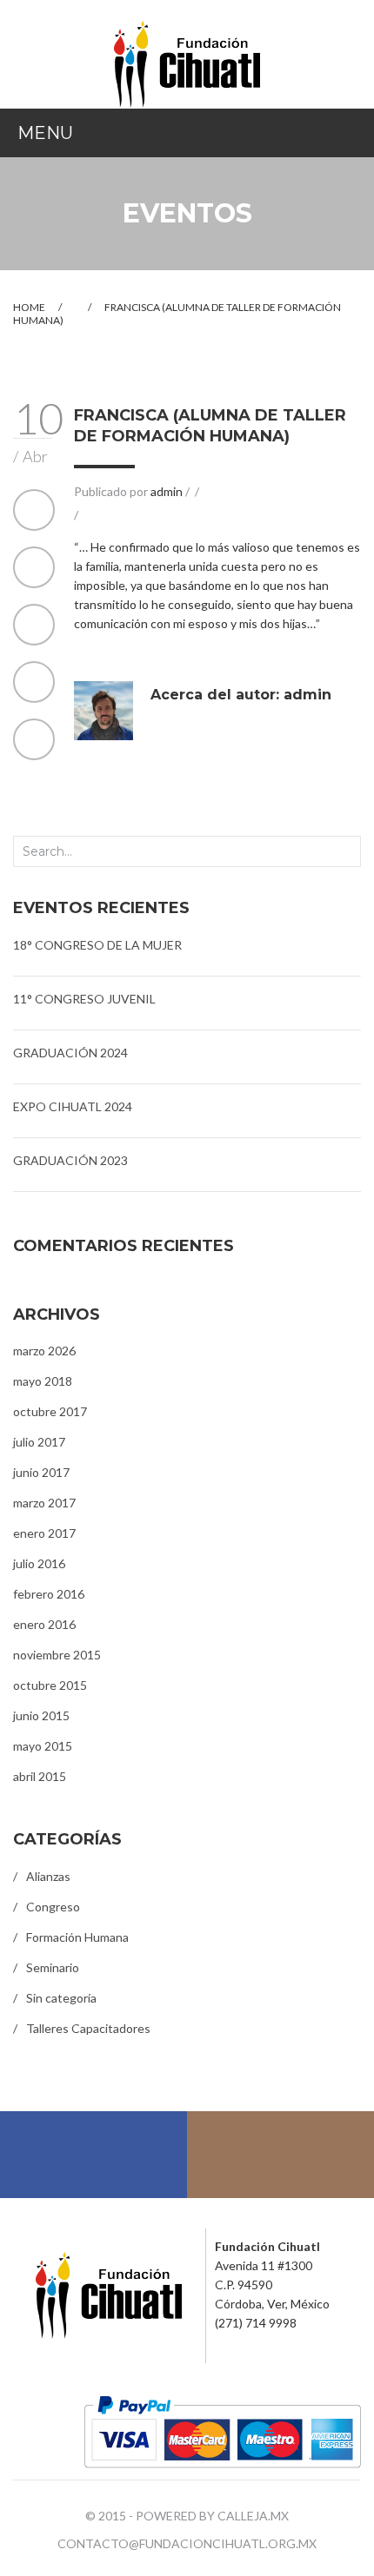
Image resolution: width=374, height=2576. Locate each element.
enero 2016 (44, 1624)
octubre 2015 (50, 1685)
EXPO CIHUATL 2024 (73, 1106)
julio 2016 (39, 1563)
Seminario (53, 1967)
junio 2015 (41, 1715)
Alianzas (48, 1876)
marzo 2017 (44, 1503)
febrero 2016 (49, 1594)
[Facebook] (34, 510)
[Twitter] (34, 567)
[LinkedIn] (34, 739)
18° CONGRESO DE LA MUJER (97, 945)
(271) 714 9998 (256, 2323)
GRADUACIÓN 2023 (70, 1160)
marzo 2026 (44, 1351)
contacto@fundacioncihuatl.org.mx (187, 2543)
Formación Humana (77, 1937)
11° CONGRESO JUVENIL (84, 999)
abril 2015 (40, 1776)
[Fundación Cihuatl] (187, 63)
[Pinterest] (34, 625)
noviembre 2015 (57, 1655)
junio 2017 (41, 1472)
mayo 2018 (43, 1381)
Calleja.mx (253, 2516)
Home (29, 307)
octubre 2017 (50, 1411)
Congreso (53, 1907)
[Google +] (34, 682)
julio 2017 (39, 1442)
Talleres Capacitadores (88, 2028)
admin (167, 491)
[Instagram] (280, 2155)
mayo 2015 (43, 1746)
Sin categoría (61, 1998)
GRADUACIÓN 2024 (70, 1053)
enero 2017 (44, 1533)
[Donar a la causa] (222, 2430)
